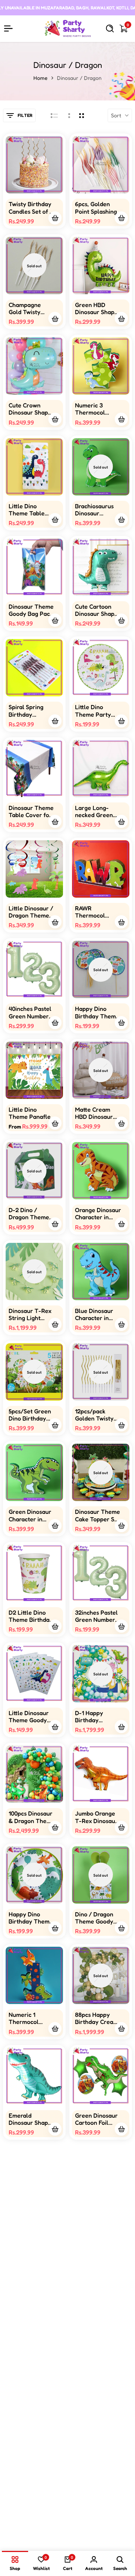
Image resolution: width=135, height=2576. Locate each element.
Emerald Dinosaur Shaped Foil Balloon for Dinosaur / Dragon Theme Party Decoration (32, 2119)
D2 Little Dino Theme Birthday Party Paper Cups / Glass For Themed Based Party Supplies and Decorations (31, 1616)
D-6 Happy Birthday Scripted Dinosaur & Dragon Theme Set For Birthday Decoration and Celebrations (31, 2421)
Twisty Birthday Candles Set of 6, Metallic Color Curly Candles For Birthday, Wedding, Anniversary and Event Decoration (31, 208)
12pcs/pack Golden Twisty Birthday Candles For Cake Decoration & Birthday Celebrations (97, 1415)
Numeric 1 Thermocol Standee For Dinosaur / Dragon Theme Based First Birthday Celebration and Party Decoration (30, 2018)
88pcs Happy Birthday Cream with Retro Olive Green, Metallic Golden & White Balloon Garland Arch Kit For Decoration (97, 2018)
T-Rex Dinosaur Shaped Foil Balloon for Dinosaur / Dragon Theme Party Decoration (30, 2220)
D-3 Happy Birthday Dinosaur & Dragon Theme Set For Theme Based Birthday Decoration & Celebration (96, 2220)
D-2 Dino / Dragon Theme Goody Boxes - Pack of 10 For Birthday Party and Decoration (29, 1214)
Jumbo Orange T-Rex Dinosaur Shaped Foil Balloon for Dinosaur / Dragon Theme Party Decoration (96, 1817)
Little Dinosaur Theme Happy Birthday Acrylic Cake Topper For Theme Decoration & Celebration (97, 2521)
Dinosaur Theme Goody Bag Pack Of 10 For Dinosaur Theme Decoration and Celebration (31, 610)
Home (40, 78)
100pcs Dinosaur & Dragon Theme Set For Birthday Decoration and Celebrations (32, 1817)
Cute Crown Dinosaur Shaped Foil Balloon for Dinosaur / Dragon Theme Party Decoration (32, 409)
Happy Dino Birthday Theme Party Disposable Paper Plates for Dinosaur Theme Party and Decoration (31, 1918)
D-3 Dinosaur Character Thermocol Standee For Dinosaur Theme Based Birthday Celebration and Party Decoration (97, 2320)
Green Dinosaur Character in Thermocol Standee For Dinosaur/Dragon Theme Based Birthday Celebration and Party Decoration (32, 1515)
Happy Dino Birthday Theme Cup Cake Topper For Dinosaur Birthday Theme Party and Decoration (97, 1012)
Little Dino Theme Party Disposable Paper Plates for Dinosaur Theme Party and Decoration (97, 711)
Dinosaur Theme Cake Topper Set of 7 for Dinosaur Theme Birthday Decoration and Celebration (98, 1515)
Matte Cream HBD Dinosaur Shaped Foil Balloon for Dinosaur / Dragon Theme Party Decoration (95, 1113)
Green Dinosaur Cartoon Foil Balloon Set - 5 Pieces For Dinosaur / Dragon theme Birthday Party (96, 2119)
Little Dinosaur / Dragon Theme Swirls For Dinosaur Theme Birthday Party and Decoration (31, 912)
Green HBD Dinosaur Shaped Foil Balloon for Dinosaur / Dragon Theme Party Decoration (98, 308)
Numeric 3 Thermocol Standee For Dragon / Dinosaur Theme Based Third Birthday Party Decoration (97, 409)
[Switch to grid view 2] (82, 115)
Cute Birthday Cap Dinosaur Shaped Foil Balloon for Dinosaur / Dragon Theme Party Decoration (95, 2421)
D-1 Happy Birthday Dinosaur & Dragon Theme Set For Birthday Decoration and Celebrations (97, 1717)
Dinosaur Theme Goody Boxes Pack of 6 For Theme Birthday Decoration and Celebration (31, 2521)
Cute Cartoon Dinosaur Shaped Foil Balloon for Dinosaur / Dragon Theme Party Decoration (98, 610)
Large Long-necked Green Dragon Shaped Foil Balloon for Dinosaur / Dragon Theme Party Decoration (96, 811)
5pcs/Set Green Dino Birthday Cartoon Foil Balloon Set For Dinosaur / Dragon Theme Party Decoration (30, 1415)
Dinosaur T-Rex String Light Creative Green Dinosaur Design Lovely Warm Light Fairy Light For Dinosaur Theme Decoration (31, 1314)
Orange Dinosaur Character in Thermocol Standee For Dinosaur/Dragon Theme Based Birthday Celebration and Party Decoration (98, 1214)
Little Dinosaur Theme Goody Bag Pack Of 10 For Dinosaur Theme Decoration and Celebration (29, 1717)
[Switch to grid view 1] (68, 115)
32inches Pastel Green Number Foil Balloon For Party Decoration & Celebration (96, 1616)
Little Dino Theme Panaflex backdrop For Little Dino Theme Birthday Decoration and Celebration (31, 1113)
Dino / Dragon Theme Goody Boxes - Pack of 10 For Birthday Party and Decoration (96, 1918)
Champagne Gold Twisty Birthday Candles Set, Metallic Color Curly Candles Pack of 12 (28, 308)
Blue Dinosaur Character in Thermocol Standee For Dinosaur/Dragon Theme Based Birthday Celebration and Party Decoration (98, 1314)
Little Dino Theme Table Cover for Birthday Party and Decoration (29, 510)
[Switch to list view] (54, 115)
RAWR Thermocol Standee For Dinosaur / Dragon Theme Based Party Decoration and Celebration (96, 912)
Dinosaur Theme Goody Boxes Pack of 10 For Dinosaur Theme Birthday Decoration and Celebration (31, 2320)
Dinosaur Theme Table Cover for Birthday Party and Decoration (31, 811)
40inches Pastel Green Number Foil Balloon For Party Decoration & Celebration (30, 1012)
